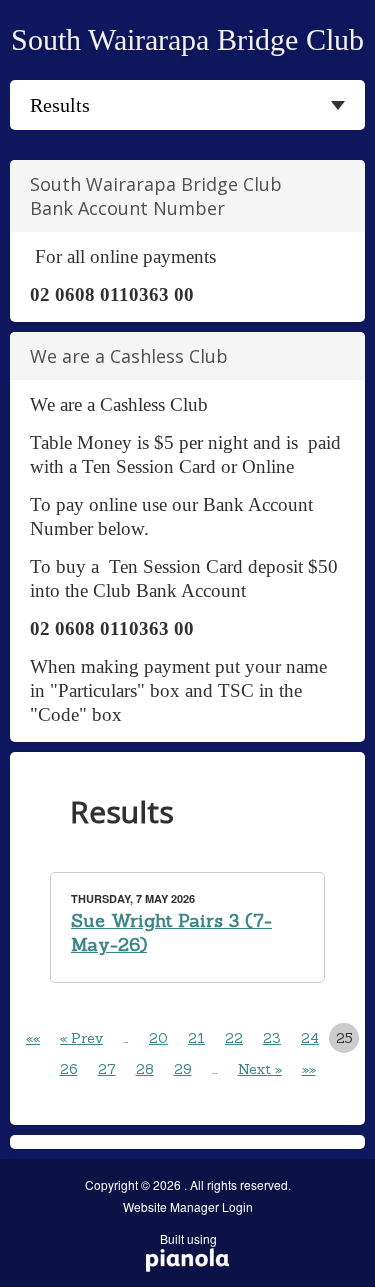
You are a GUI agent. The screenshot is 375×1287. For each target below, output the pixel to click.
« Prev (81, 1038)
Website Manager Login (188, 1207)
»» (309, 1069)
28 (145, 1069)
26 (69, 1069)
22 (234, 1038)
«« (33, 1038)
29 (183, 1069)
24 (310, 1038)
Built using (181, 1246)
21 (196, 1038)
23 (272, 1038)
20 (158, 1038)
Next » (260, 1069)
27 (107, 1069)
